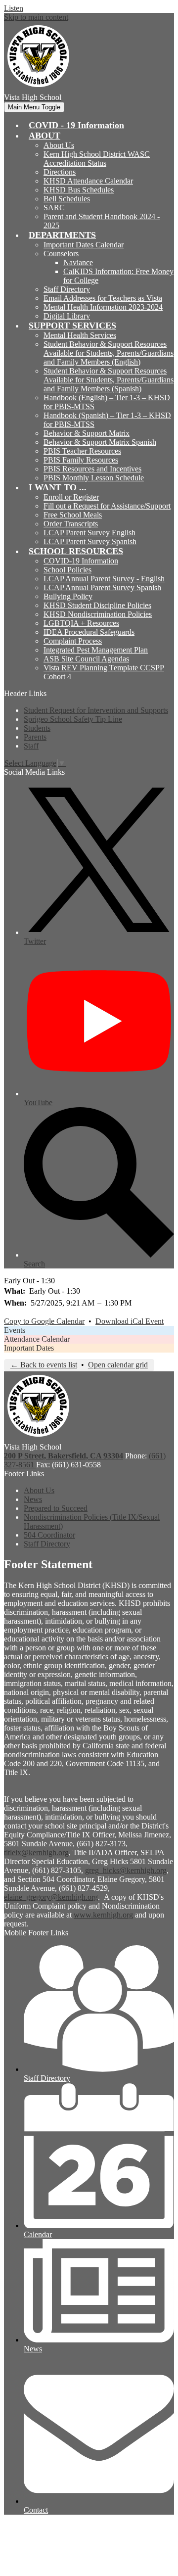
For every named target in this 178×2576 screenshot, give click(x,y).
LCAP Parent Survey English (89, 533)
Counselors (61, 254)
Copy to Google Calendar (44, 1321)
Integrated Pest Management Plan (96, 650)
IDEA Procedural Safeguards (89, 632)
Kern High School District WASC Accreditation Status (97, 159)
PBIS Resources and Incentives (92, 469)
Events (15, 1330)
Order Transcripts (71, 524)
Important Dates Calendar (84, 245)
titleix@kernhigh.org (36, 1852)
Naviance (78, 262)
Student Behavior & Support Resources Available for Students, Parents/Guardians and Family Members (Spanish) (109, 380)
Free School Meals (73, 515)
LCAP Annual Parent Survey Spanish (102, 587)
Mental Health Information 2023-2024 (103, 307)
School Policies (67, 570)
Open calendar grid (118, 1365)
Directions (60, 172)
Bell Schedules (67, 199)
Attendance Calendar (37, 1339)
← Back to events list (44, 1365)
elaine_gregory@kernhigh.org (51, 1897)
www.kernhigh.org (103, 1915)
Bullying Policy (68, 596)
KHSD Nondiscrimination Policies (98, 614)
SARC (54, 208)
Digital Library (67, 316)
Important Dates (29, 1348)
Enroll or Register (71, 497)
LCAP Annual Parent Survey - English (104, 579)
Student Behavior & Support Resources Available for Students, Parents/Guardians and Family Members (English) (109, 353)
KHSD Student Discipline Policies (97, 605)
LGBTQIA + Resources (81, 623)
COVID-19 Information (81, 561)
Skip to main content (36, 17)
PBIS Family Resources (81, 460)
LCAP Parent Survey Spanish (90, 541)
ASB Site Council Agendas (86, 659)
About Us (59, 145)
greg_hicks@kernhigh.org (126, 1870)
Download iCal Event (130, 1321)
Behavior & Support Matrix (87, 433)
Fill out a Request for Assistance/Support (107, 506)
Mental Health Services (80, 335)
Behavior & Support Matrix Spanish (100, 442)
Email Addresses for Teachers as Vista (103, 298)
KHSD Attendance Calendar (88, 181)
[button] (44, 136)
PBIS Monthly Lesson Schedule (94, 478)
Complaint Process (73, 641)
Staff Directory (67, 289)
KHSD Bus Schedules (79, 190)
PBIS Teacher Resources (82, 451)
